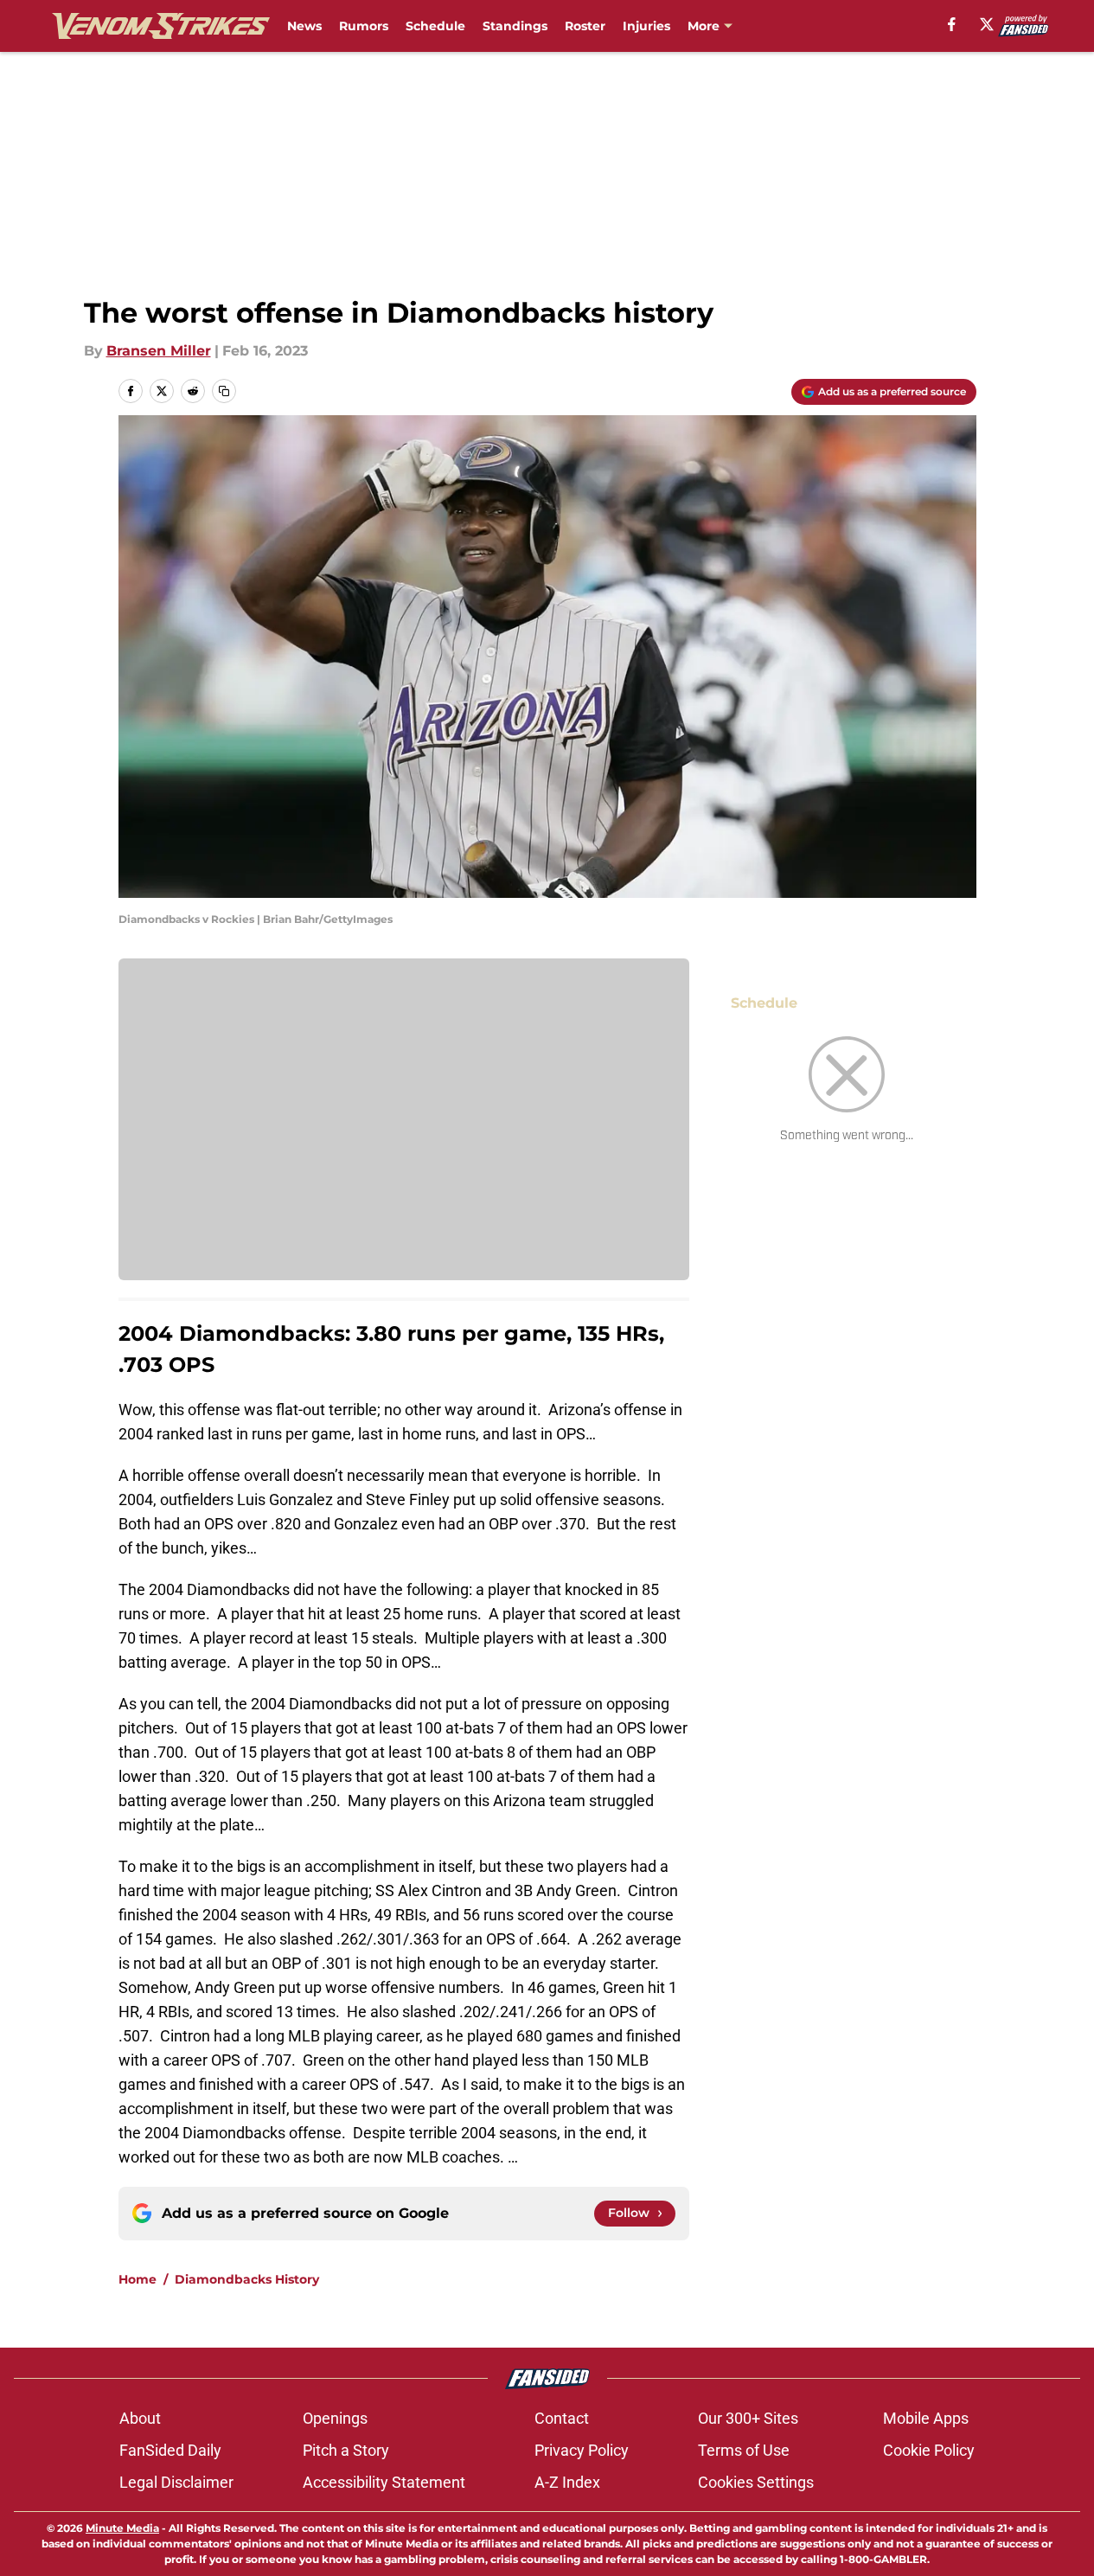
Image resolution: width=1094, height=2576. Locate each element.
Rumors (364, 26)
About (140, 2418)
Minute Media (122, 2528)
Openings (335, 2418)
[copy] (224, 391)
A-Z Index (567, 2482)
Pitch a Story (346, 2450)
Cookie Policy (929, 2450)
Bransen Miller (159, 351)
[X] (987, 24)
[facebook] (952, 24)
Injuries (646, 26)
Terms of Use (744, 2450)
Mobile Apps (926, 2418)
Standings (515, 26)
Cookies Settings (756, 2482)
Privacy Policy (582, 2450)
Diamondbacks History (247, 2279)
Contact (562, 2418)
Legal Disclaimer (176, 2482)
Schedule (435, 26)
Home (138, 2279)
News (304, 26)
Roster (585, 26)
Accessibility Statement (384, 2482)
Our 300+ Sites (748, 2418)
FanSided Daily (170, 2450)
